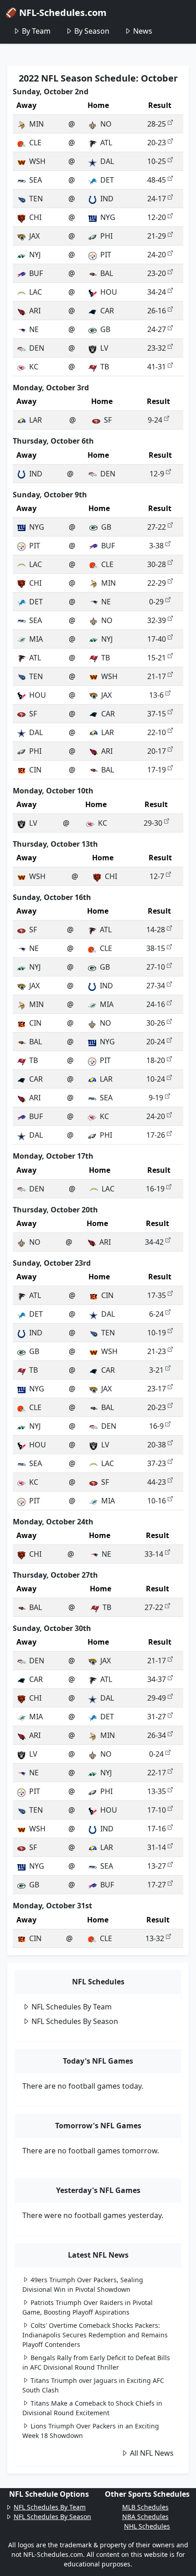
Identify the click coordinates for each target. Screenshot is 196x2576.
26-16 (157, 311)
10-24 (156, 1079)
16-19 (155, 1189)
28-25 (157, 124)
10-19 (157, 1333)
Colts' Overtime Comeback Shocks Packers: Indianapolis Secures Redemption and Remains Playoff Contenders (95, 2335)
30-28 (157, 564)
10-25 (157, 161)
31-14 (157, 1847)
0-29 (156, 602)
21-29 (157, 236)
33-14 (154, 1554)
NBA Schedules (145, 2517)
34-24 (157, 292)
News (143, 31)
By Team (36, 31)
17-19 (157, 770)
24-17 (157, 199)
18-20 (156, 1060)
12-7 (157, 876)
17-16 (157, 1829)
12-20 (157, 217)
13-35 (157, 1791)
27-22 (157, 527)
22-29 (157, 583)
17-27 (157, 1885)
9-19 (156, 1098)
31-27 (157, 1717)
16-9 (156, 1426)
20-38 (157, 1445)
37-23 (157, 1463)
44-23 (157, 1482)
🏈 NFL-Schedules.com (56, 13)
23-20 (157, 273)
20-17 (157, 751)
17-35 (157, 1295)
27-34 (156, 986)
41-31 (157, 367)
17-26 (156, 1135)
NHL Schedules (147, 2526)
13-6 (156, 695)
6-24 (156, 1314)
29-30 (153, 823)
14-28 (156, 930)
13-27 (157, 1866)
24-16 (156, 1004)
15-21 (157, 658)
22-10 (157, 732)
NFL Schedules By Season (75, 2021)
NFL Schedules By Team (72, 2007)
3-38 (156, 546)
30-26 (156, 1023)
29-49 (157, 1698)
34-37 (157, 1679)
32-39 (157, 620)
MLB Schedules (145, 2507)
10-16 (157, 1501)
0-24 (156, 1754)
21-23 (157, 1351)
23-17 (157, 1389)
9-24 (155, 420)
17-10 (157, 1810)
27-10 (156, 967)
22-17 (157, 1773)
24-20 (157, 255)
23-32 (157, 348)
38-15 (156, 948)
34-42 (154, 1242)
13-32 (155, 1938)
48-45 (157, 180)
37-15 (157, 714)
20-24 (156, 1042)
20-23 (157, 143)
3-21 (156, 1370)
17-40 (157, 639)
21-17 (157, 676)
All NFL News (152, 2453)
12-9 (157, 474)
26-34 (157, 1735)
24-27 (157, 329)
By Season (92, 31)
